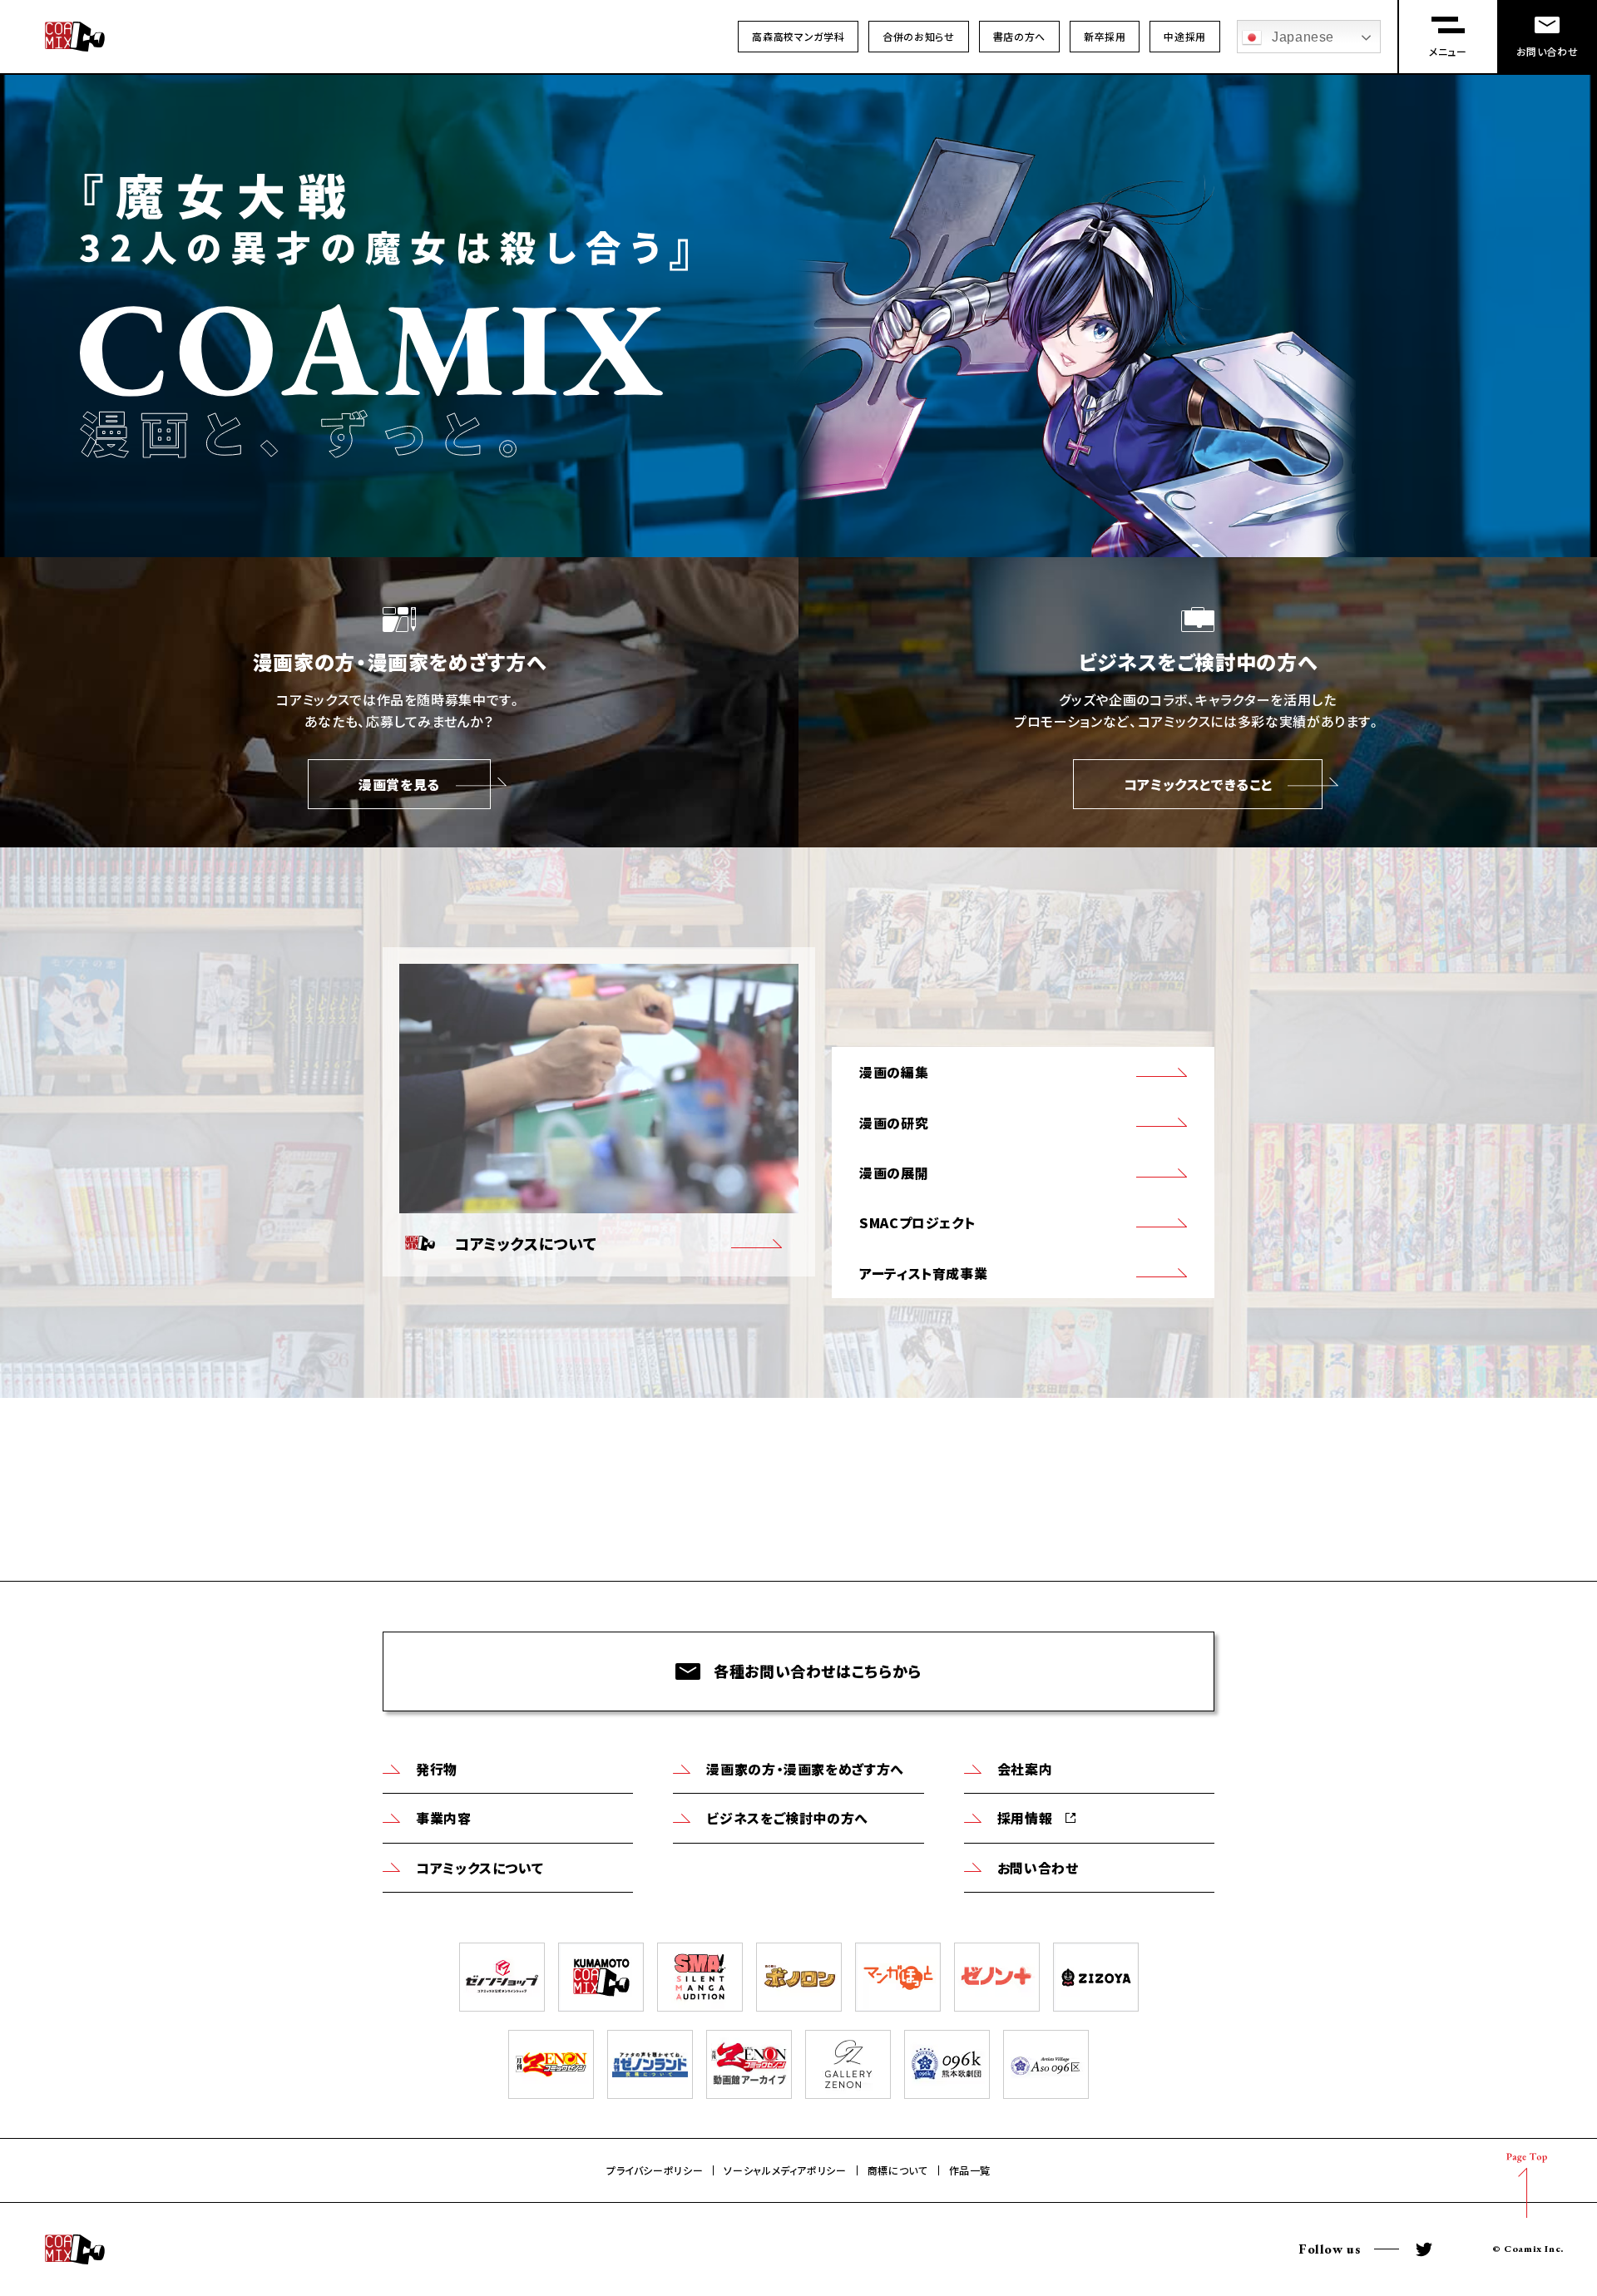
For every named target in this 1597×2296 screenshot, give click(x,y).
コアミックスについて (480, 1868)
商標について (898, 2170)
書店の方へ (1019, 36)
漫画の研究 (894, 1123)
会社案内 (1025, 1769)
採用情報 (1025, 1818)
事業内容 (444, 1818)
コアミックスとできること (1198, 784)
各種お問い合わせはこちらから (818, 1671)
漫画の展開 (894, 1173)
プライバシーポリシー (655, 2170)
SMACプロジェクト (917, 1222)
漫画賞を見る (399, 784)
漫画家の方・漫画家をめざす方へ (805, 1769)
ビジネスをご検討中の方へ (787, 1818)
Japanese (1303, 37)
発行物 (437, 1769)
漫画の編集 (894, 1072)
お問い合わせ (1038, 1868)
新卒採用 (1105, 36)
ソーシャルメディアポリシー (785, 2170)
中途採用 (1185, 36)
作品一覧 (970, 2170)
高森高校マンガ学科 (798, 36)
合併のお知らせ (918, 36)
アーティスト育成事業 (923, 1273)
